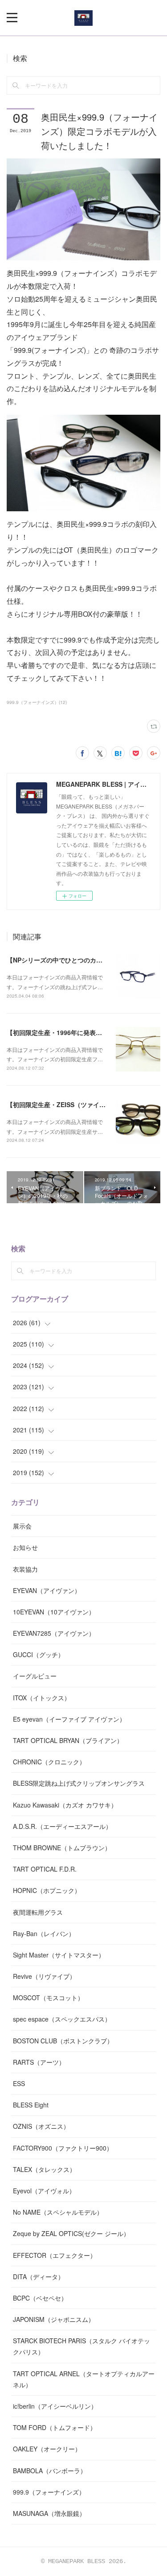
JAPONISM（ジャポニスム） (54, 2319)
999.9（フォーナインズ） (49, 2492)
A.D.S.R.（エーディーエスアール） (62, 1826)
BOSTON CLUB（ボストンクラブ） (63, 2041)
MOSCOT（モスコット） (48, 1998)
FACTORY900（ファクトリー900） (63, 2148)
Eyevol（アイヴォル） (44, 2191)
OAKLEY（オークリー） (47, 2449)
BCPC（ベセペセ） (40, 2298)
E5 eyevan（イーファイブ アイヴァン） (69, 1719)
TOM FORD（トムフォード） (55, 2427)
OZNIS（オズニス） (41, 2126)
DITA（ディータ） (39, 2277)
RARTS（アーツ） (39, 2062)
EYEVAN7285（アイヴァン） (54, 1633)
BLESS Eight (31, 2105)
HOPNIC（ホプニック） (47, 1890)
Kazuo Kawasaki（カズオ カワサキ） (65, 1805)
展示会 (22, 1526)
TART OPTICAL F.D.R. (45, 1869)
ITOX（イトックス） (42, 1698)
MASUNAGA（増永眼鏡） (49, 2513)
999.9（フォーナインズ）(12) (37, 702)
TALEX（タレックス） (44, 2169)
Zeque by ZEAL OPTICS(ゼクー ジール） (71, 2233)
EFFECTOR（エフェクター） (55, 2255)
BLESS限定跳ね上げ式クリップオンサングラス (79, 1783)
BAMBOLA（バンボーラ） (50, 2471)
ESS (19, 2083)
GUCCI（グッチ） (39, 1654)
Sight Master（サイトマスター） (59, 1955)
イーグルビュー (35, 1676)
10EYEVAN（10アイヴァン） (54, 1612)
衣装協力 (25, 1569)
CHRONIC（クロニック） (49, 1762)
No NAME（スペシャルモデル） (58, 2212)
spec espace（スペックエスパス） (62, 2019)
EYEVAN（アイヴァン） (47, 1590)
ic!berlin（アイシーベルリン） (55, 2406)
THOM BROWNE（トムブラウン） (62, 1848)
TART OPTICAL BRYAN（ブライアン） (68, 1740)
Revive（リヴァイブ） (44, 1976)
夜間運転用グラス (38, 1912)
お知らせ (25, 1547)
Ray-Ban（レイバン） (44, 1933)
